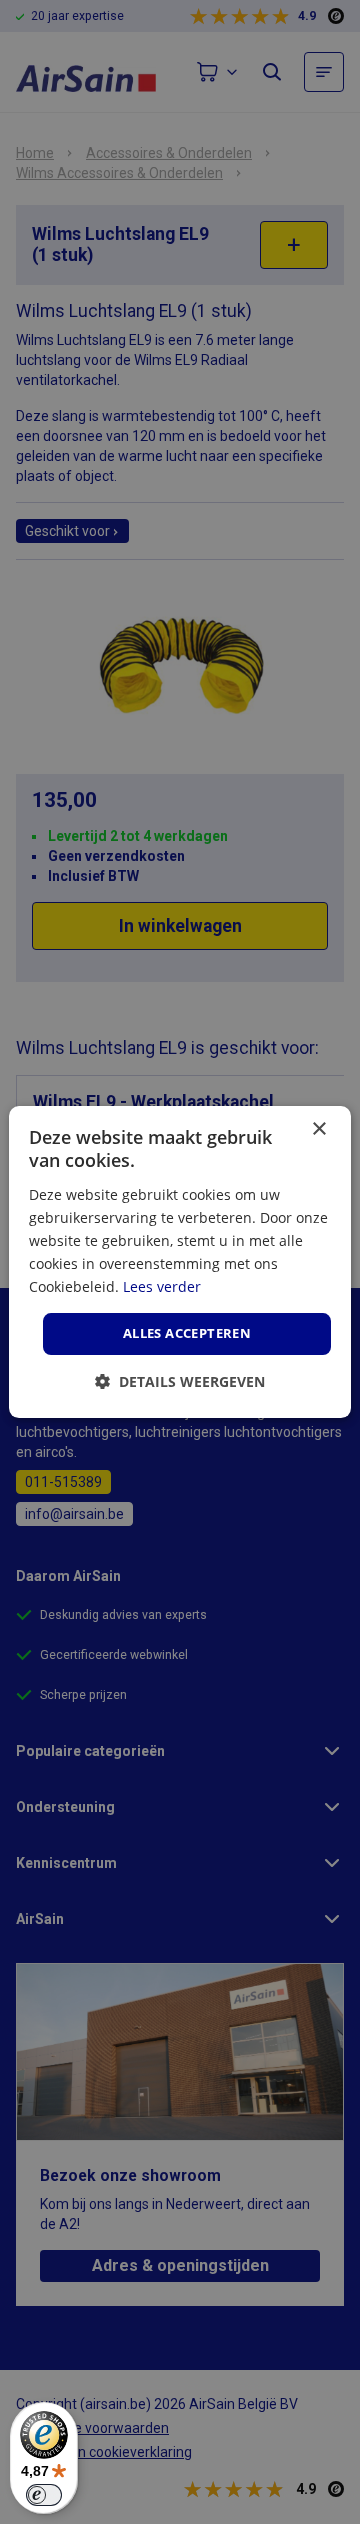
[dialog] (180, 1262)
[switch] (44, 2495)
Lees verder (162, 1286)
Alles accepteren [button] (187, 1333)
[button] (180, 1381)
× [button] (318, 1129)
